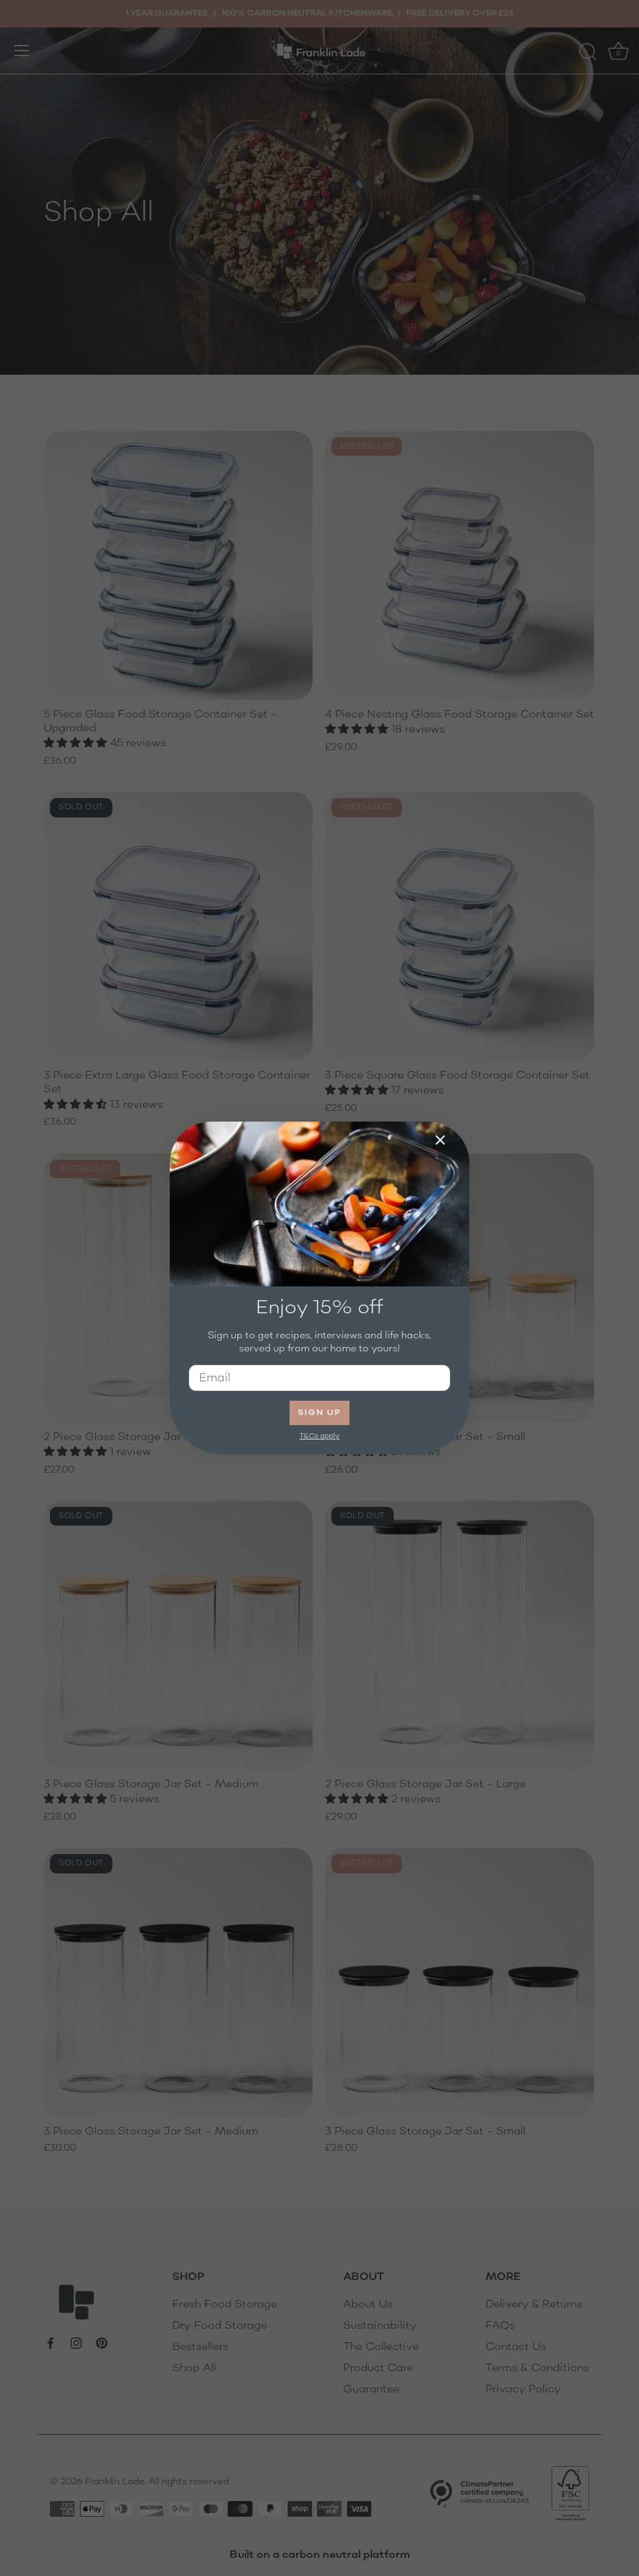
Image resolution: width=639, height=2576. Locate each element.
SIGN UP (319, 1413)
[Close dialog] (440, 1140)
